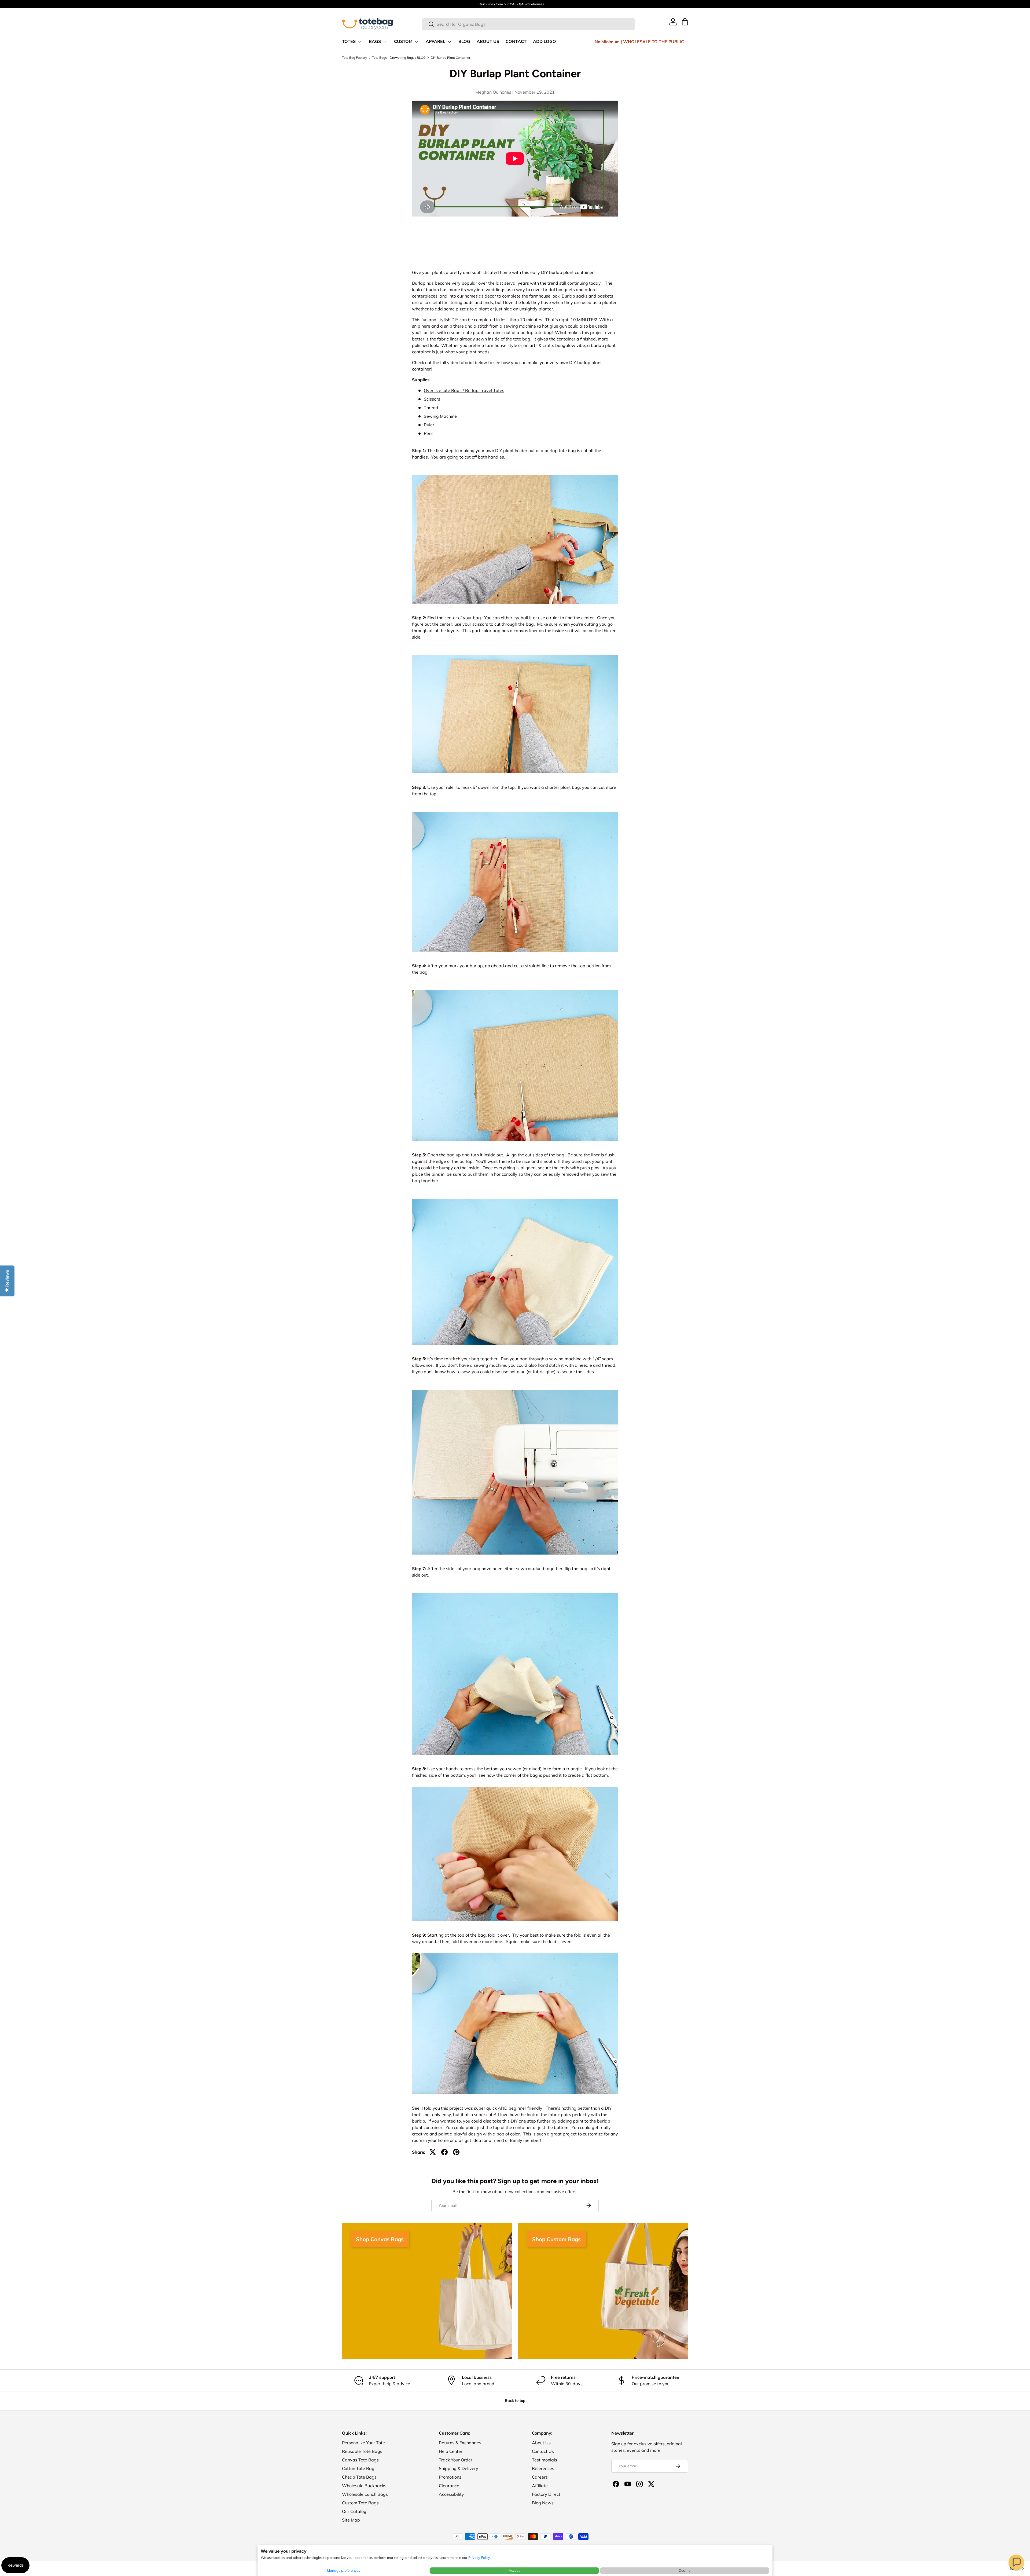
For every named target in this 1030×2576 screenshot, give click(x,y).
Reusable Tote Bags (362, 2451)
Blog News (543, 2503)
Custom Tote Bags (360, 2503)
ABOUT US (488, 42)
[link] (673, 22)
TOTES (349, 42)
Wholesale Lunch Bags (365, 2494)
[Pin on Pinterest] (456, 2152)
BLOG (464, 42)
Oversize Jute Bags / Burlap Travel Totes (464, 390)
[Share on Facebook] (444, 2152)
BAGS (375, 42)
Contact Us (543, 2451)
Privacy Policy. (479, 2557)
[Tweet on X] (433, 2152)
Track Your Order (456, 2460)
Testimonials (545, 2460)
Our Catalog (354, 2511)
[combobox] (529, 24)
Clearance (449, 2486)
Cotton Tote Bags (359, 2468)
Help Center (451, 2451)
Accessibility (451, 2494)
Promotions (450, 2477)
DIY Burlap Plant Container (450, 58)
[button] (1016, 2562)
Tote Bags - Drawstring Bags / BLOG (399, 58)
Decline (685, 2570)
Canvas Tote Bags (360, 2460)
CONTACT (516, 42)
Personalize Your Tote (363, 2443)
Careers (540, 2477)
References (543, 2468)
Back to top (515, 2401)
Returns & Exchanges (460, 2443)
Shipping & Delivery (459, 2468)
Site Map (351, 2520)
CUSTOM (403, 42)
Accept (514, 2570)
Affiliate (540, 2486)
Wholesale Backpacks (364, 2486)
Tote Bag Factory (354, 58)
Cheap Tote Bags (359, 2477)
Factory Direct (546, 2494)
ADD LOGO (545, 42)
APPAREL (435, 42)
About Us (541, 2443)
